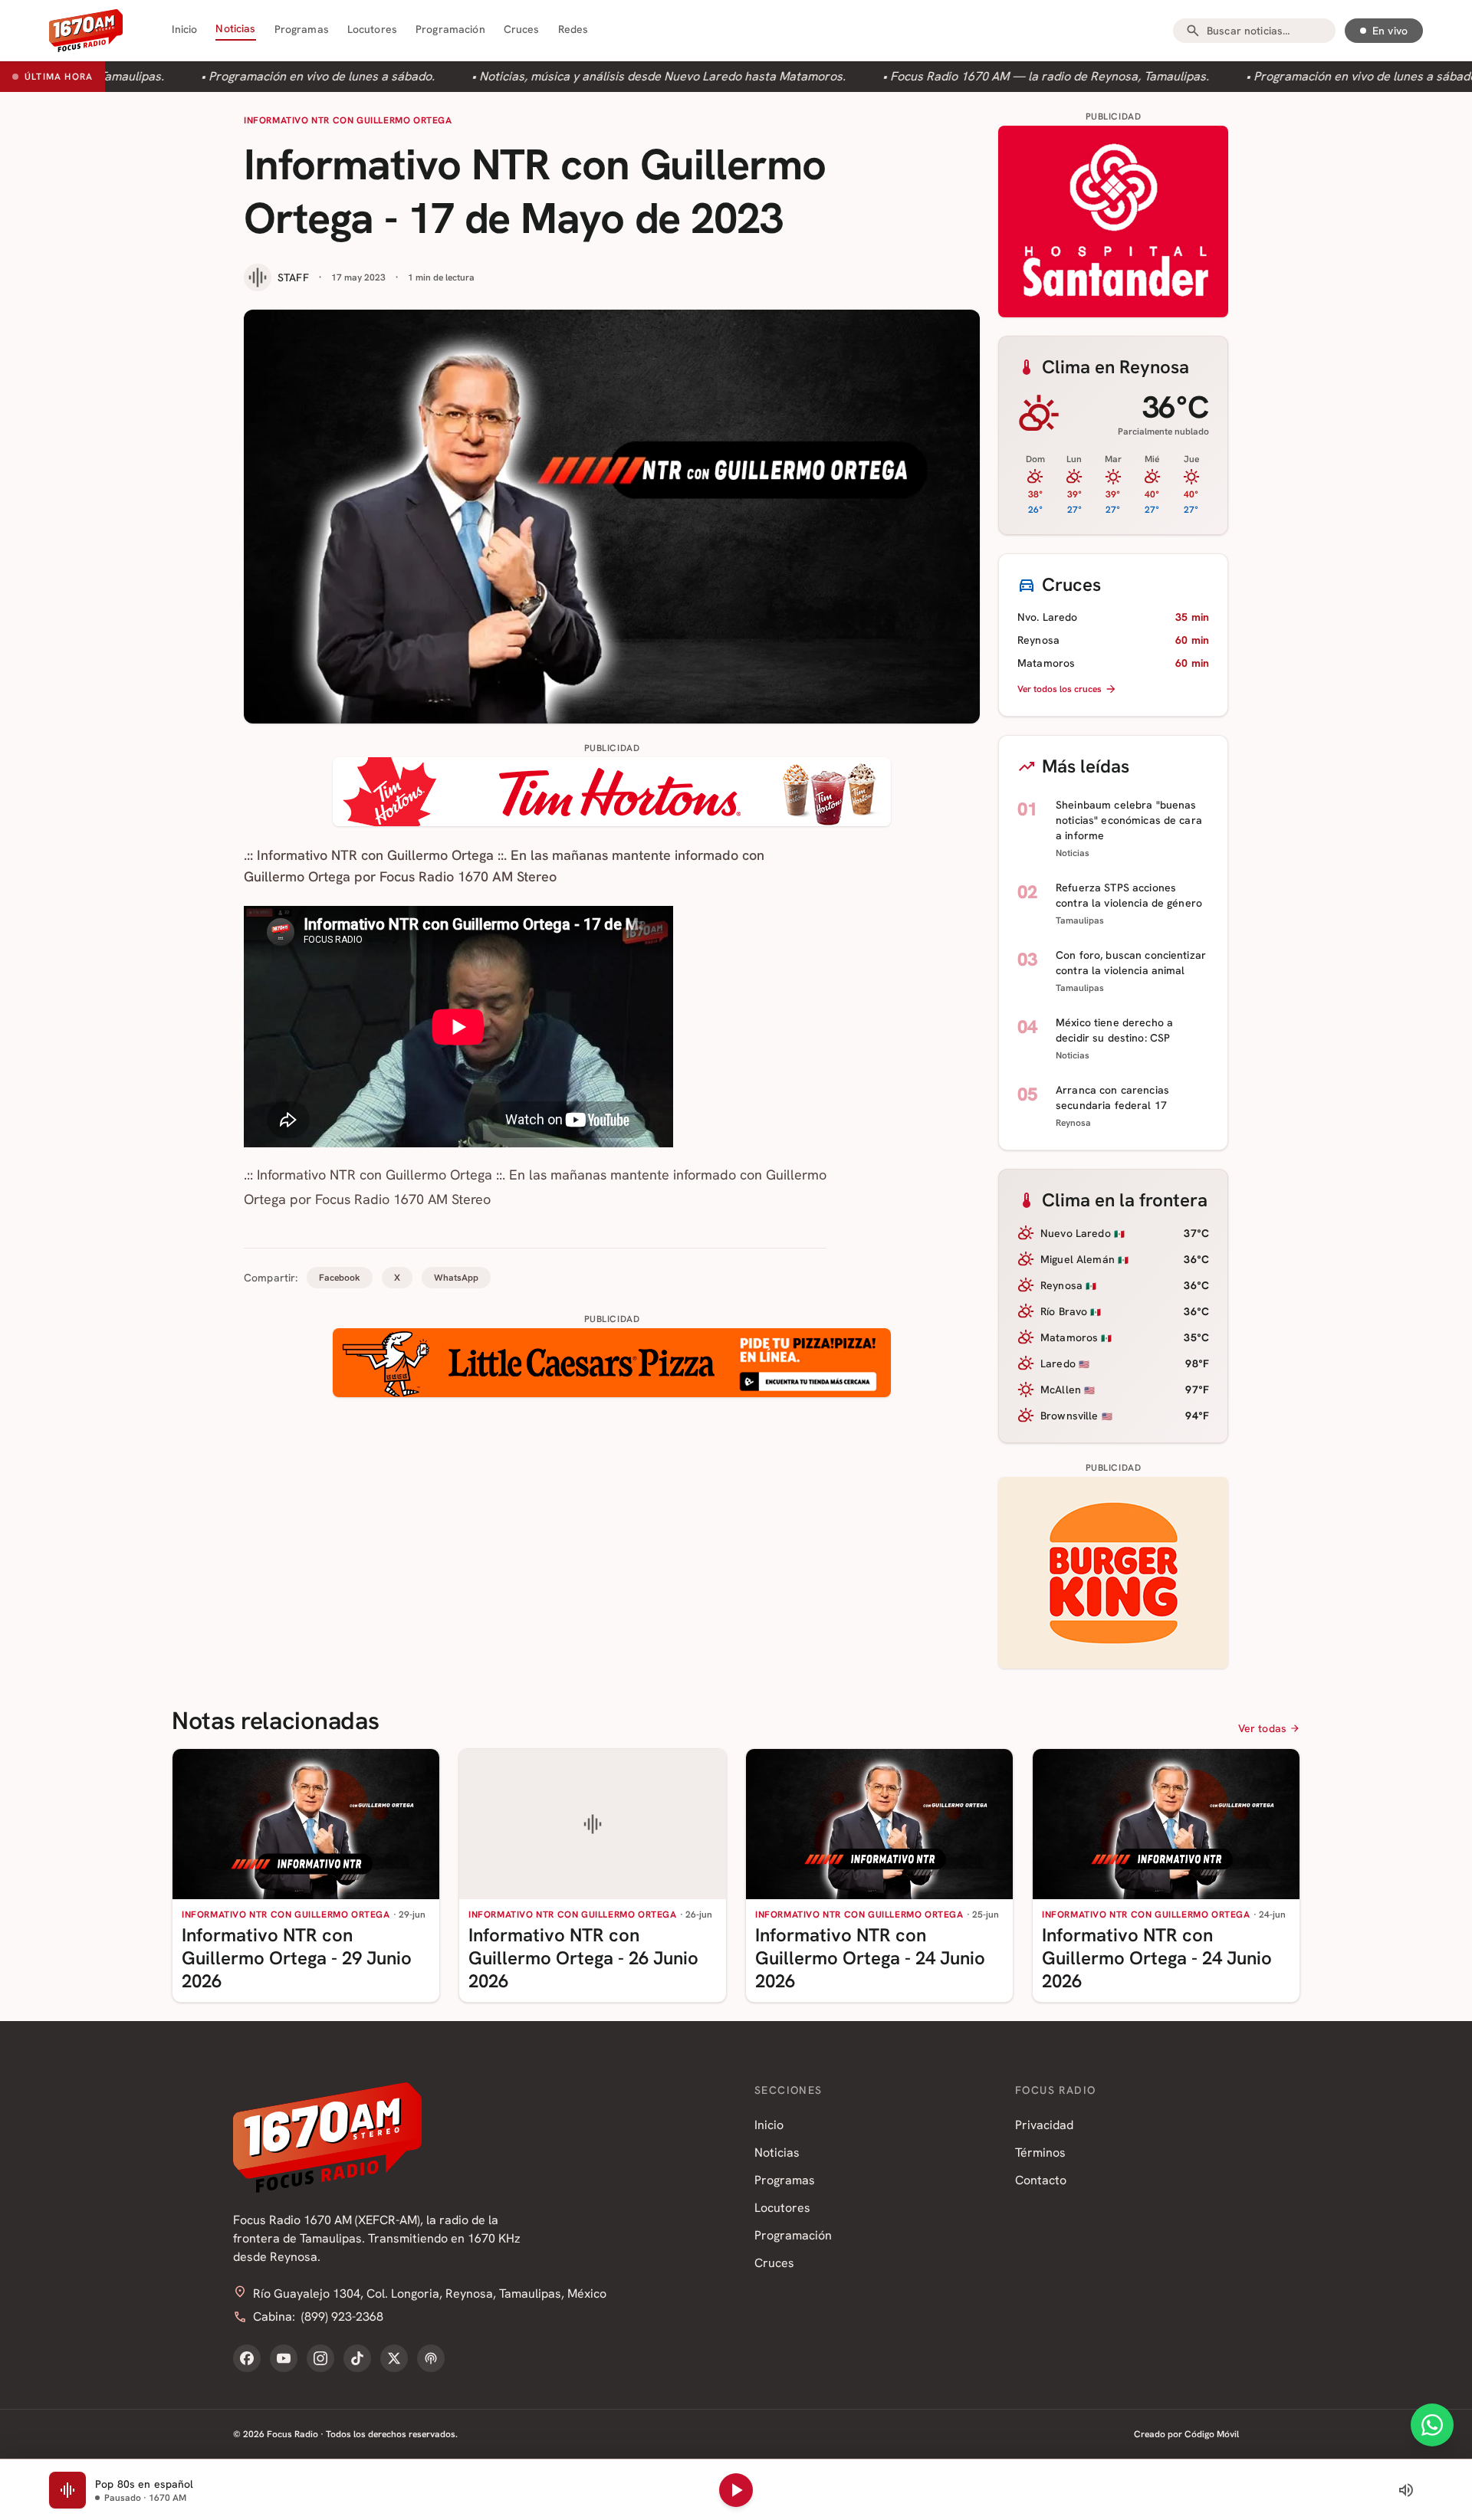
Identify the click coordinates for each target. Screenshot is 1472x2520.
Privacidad (1044, 2125)
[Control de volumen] (1406, 2490)
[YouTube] (284, 2358)
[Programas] (431, 2358)
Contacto (1041, 2180)
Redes (573, 29)
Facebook (340, 1278)
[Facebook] (247, 2358)
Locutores (372, 29)
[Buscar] (1193, 31)
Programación (450, 29)
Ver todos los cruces (1060, 689)
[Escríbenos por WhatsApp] (1432, 2425)
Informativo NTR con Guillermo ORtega (348, 120)
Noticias (235, 28)
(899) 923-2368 (342, 2317)
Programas (302, 29)
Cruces (522, 29)
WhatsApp (456, 1278)
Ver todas (1262, 1728)
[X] (394, 2358)
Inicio (185, 29)
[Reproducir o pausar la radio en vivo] (736, 2490)
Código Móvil (1212, 2434)
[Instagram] (320, 2358)
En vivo (1390, 31)
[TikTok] (357, 2358)
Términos (1040, 2152)
